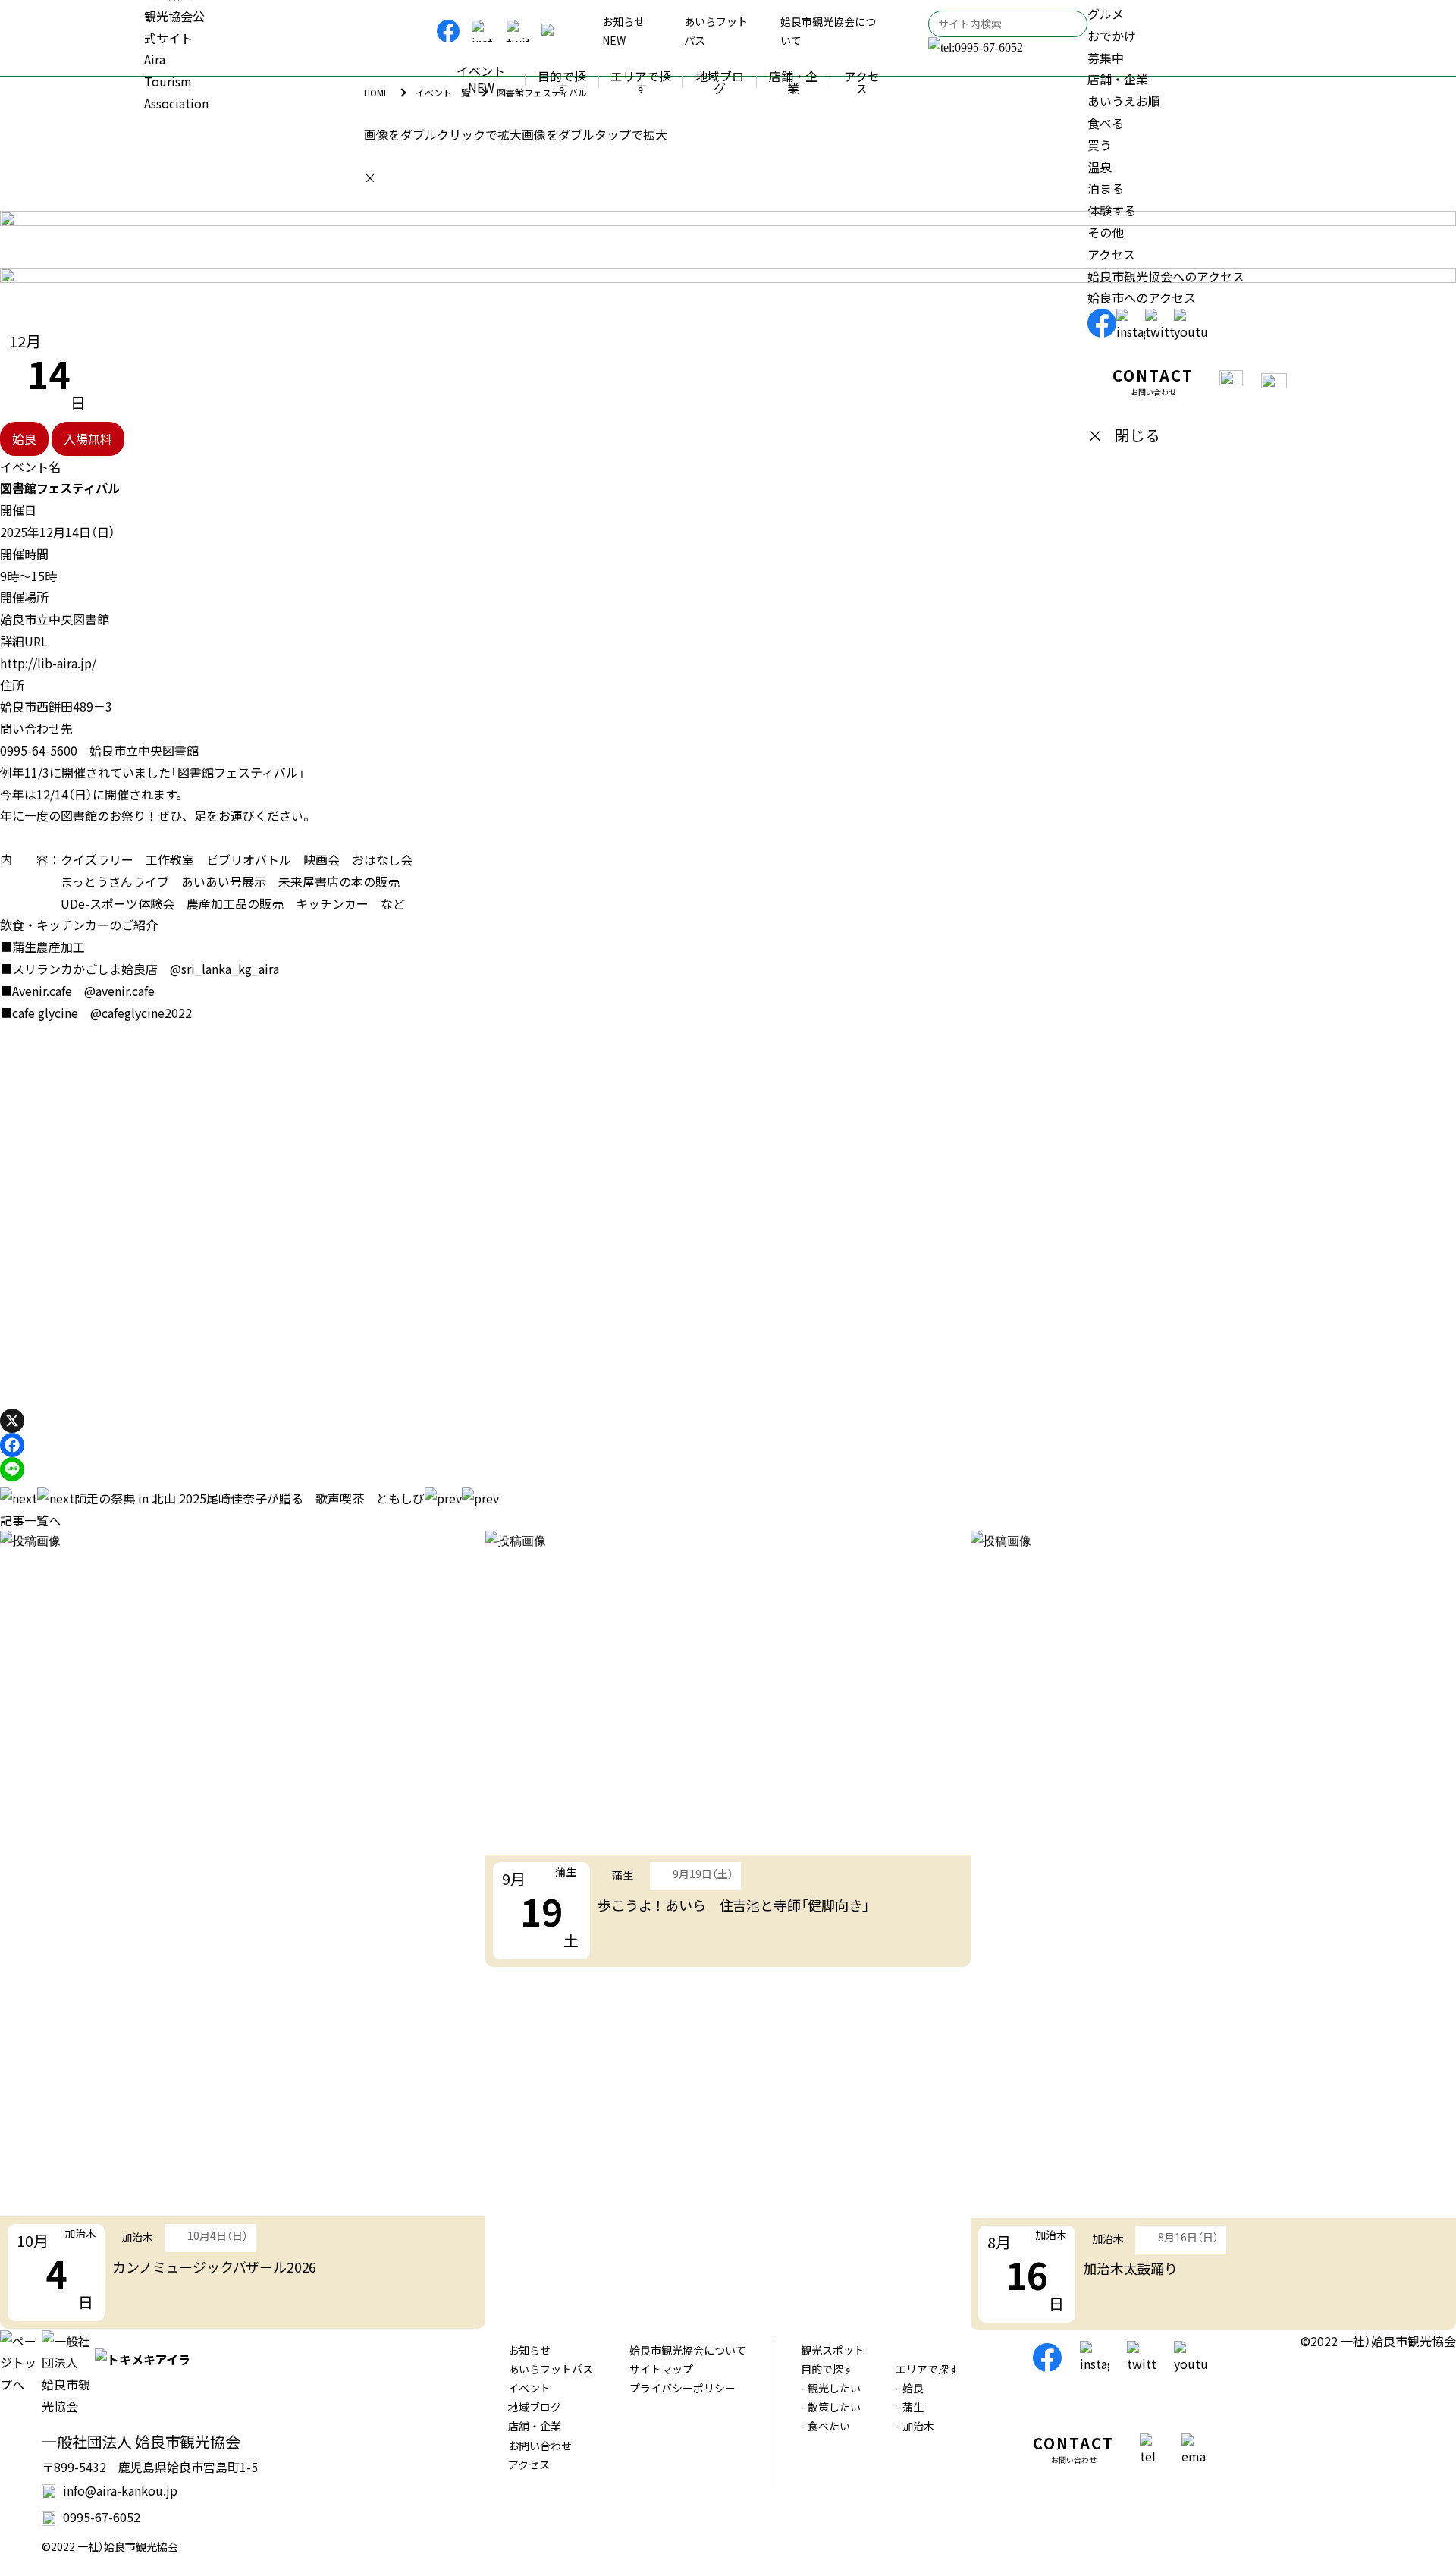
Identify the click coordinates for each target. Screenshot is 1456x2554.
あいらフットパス (551, 2369)
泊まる (1106, 188)
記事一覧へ (30, 1520)
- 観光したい (831, 2388)
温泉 (1100, 167)
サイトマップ (661, 2369)
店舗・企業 (535, 2426)
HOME (377, 92)
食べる (1106, 123)
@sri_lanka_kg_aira (224, 969)
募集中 (1106, 58)
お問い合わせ (540, 2446)
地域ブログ (535, 2407)
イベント (529, 2388)
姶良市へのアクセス (1142, 297)
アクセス (529, 2464)
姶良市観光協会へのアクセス (1166, 276)
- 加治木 (915, 2426)
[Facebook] (12, 1445)
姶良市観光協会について (688, 2350)
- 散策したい (831, 2407)
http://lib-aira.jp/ (48, 663)
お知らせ (529, 2350)
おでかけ (1112, 36)
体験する (1112, 210)
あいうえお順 (1124, 101)
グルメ (1106, 14)
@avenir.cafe (119, 991)
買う (1100, 145)
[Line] (12, 1469)
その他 (1106, 232)
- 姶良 (910, 2388)
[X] (12, 1421)
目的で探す (827, 2369)
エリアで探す (927, 2369)
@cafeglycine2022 (141, 1013)
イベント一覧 (443, 92)
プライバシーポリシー (682, 2388)
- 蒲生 (910, 2407)
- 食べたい (825, 2426)
